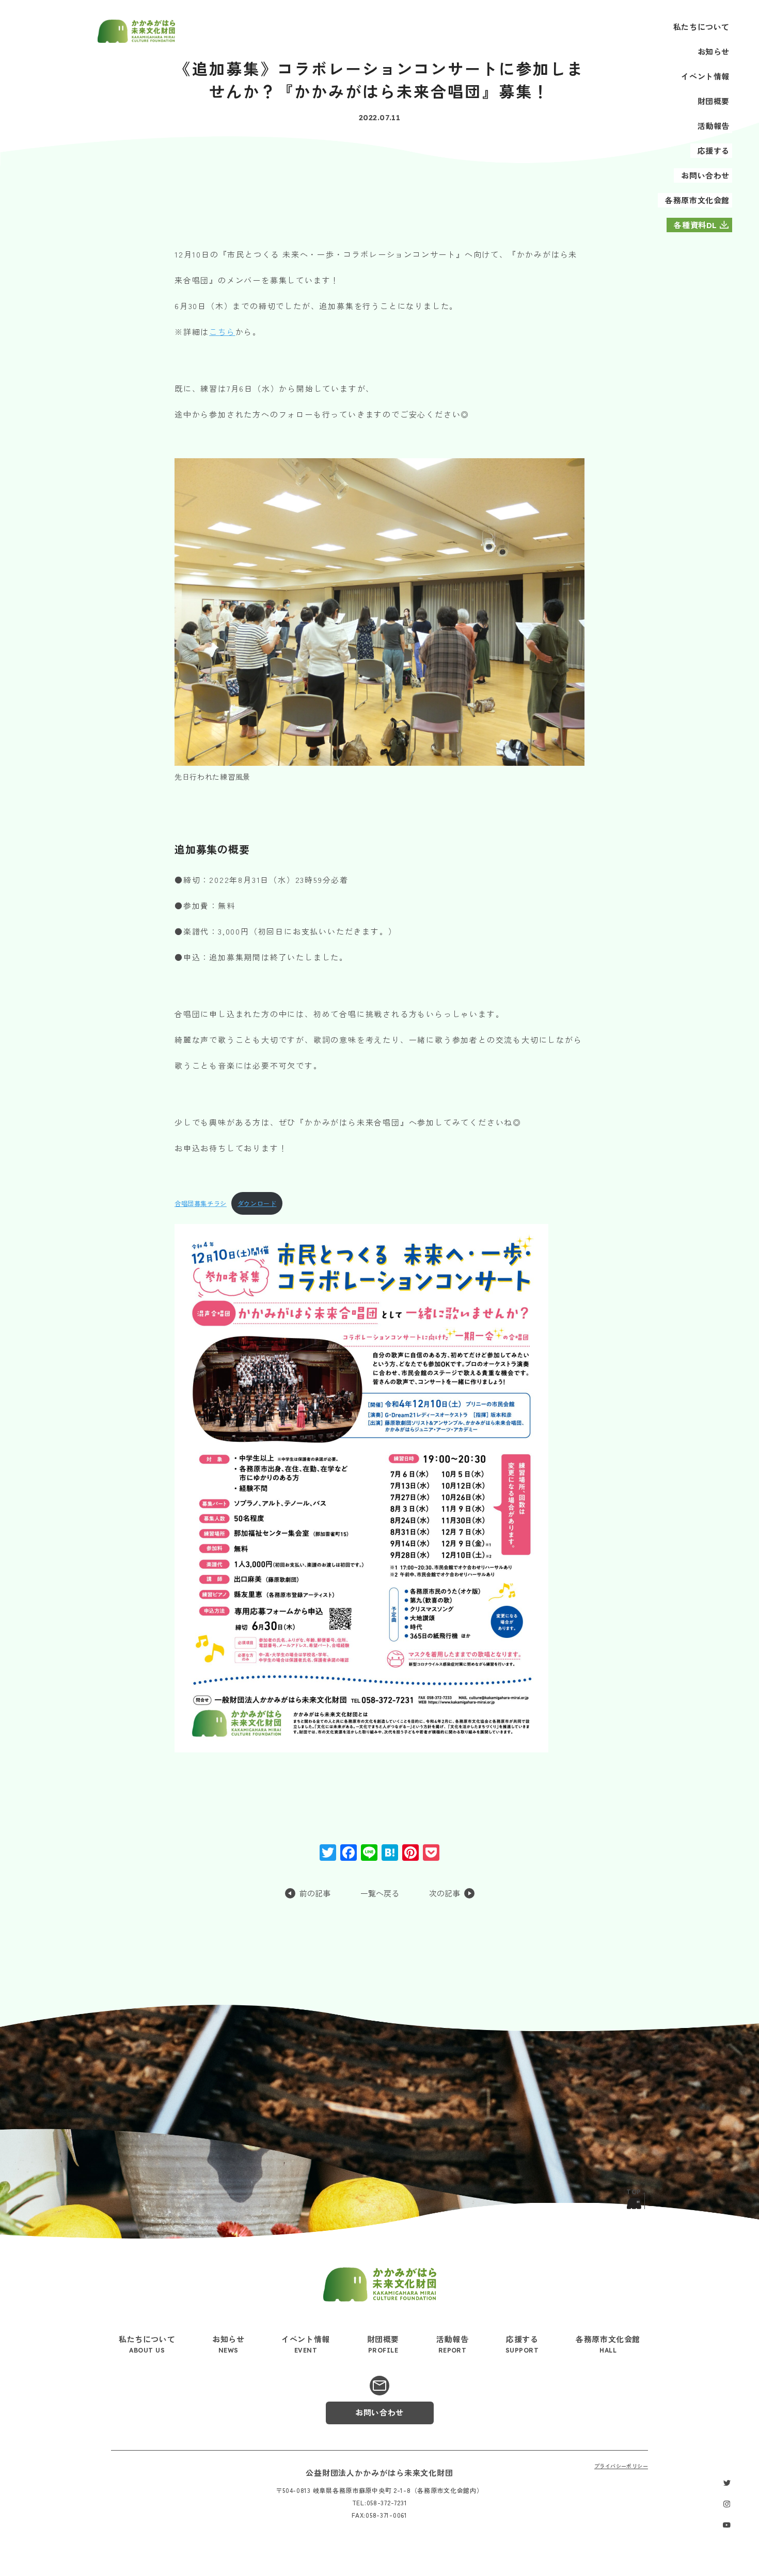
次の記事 (445, 1894)
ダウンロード (257, 1203)
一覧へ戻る (380, 1894)
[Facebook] (349, 1853)
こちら (222, 332)
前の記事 (315, 1894)
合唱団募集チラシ (201, 1203)
